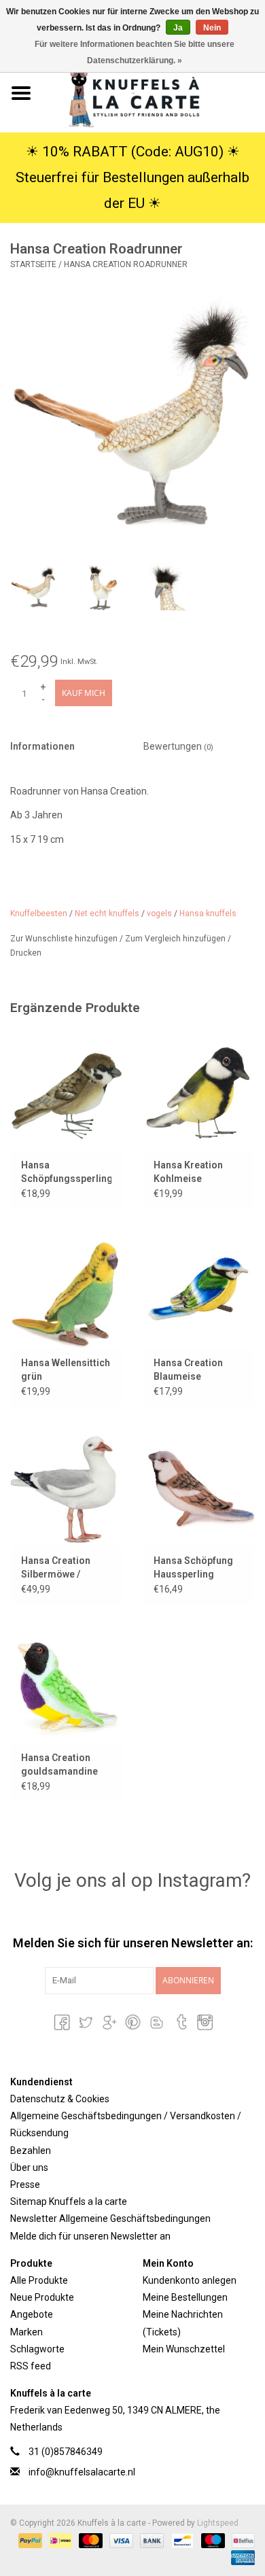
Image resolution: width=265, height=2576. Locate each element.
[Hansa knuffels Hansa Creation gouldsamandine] (66, 1685)
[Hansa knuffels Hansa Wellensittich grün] (66, 1289)
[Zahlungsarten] (29, 2540)
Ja (178, 28)
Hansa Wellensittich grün (66, 1370)
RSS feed (31, 2366)
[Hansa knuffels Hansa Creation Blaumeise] (199, 1289)
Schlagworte (37, 2349)
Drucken (26, 953)
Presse (25, 2185)
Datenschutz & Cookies (60, 2099)
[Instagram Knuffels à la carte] (204, 2022)
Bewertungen (178, 746)
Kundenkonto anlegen (190, 2280)
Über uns (29, 2168)
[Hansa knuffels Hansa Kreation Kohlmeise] (199, 1092)
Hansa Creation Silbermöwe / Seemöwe (56, 1568)
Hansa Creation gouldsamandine (59, 1764)
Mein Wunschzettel (184, 2349)
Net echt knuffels (107, 913)
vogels (159, 913)
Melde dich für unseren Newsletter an (90, 2236)
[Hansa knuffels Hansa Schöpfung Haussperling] (199, 1487)
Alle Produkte (39, 2280)
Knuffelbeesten (39, 913)
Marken (26, 2332)
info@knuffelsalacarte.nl (82, 2472)
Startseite (33, 264)
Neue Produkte (42, 2297)
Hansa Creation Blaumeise (188, 1370)
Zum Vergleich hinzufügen (176, 939)
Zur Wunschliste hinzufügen (65, 939)
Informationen (42, 746)
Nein (212, 28)
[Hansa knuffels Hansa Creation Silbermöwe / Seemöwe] (66, 1487)
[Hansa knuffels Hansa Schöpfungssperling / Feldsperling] (66, 1092)
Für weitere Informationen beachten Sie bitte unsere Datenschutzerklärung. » (135, 52)
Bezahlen (31, 2151)
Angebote (32, 2314)
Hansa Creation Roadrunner (126, 264)
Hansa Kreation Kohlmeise (188, 1172)
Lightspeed (218, 2523)
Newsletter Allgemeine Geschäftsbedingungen (110, 2218)
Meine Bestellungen (185, 2297)
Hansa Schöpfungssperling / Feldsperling (66, 1172)
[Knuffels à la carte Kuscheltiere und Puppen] (154, 92)
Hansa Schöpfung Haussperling (193, 1567)
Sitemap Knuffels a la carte (69, 2201)
